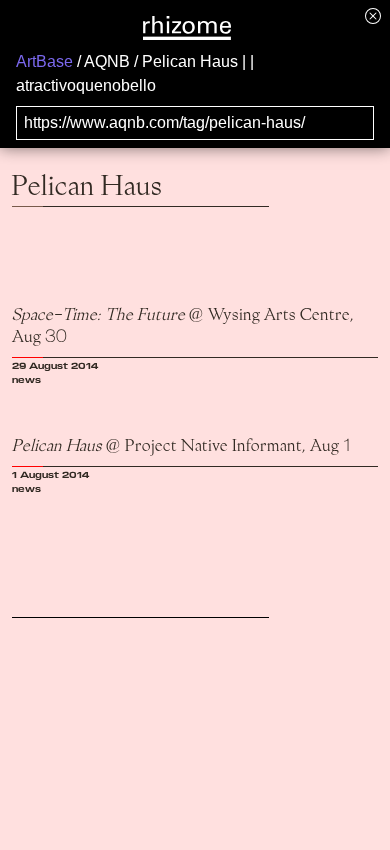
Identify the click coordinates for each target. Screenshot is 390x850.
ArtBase (44, 61)
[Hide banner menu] (373, 15)
